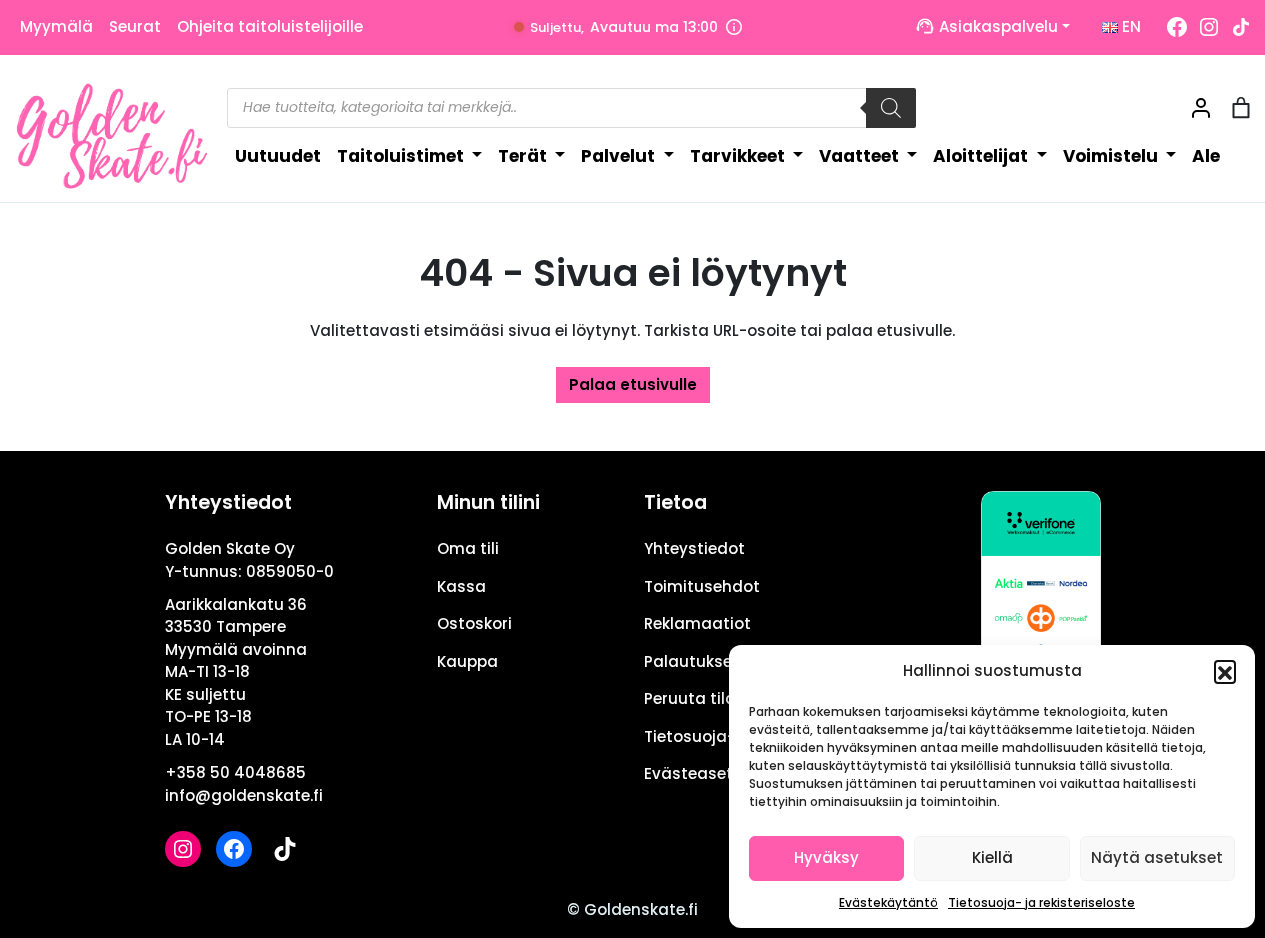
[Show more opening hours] (734, 27)
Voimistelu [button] (1112, 156)
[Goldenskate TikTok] (1241, 27)
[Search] (891, 108)
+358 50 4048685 (235, 772)
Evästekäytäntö (888, 902)
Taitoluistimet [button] (402, 156)
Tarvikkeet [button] (739, 156)
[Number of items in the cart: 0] (1241, 108)
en (1129, 26)
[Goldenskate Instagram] (1209, 27)
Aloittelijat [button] (982, 156)
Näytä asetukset (1157, 857)
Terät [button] (524, 156)
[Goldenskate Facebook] (1177, 27)
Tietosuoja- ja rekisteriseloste (1041, 902)
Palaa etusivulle (633, 384)
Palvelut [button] (620, 156)
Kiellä (992, 857)
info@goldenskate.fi (244, 795)
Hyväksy (826, 857)
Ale (1206, 156)
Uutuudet (278, 156)
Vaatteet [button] (861, 156)
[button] (1225, 671)
